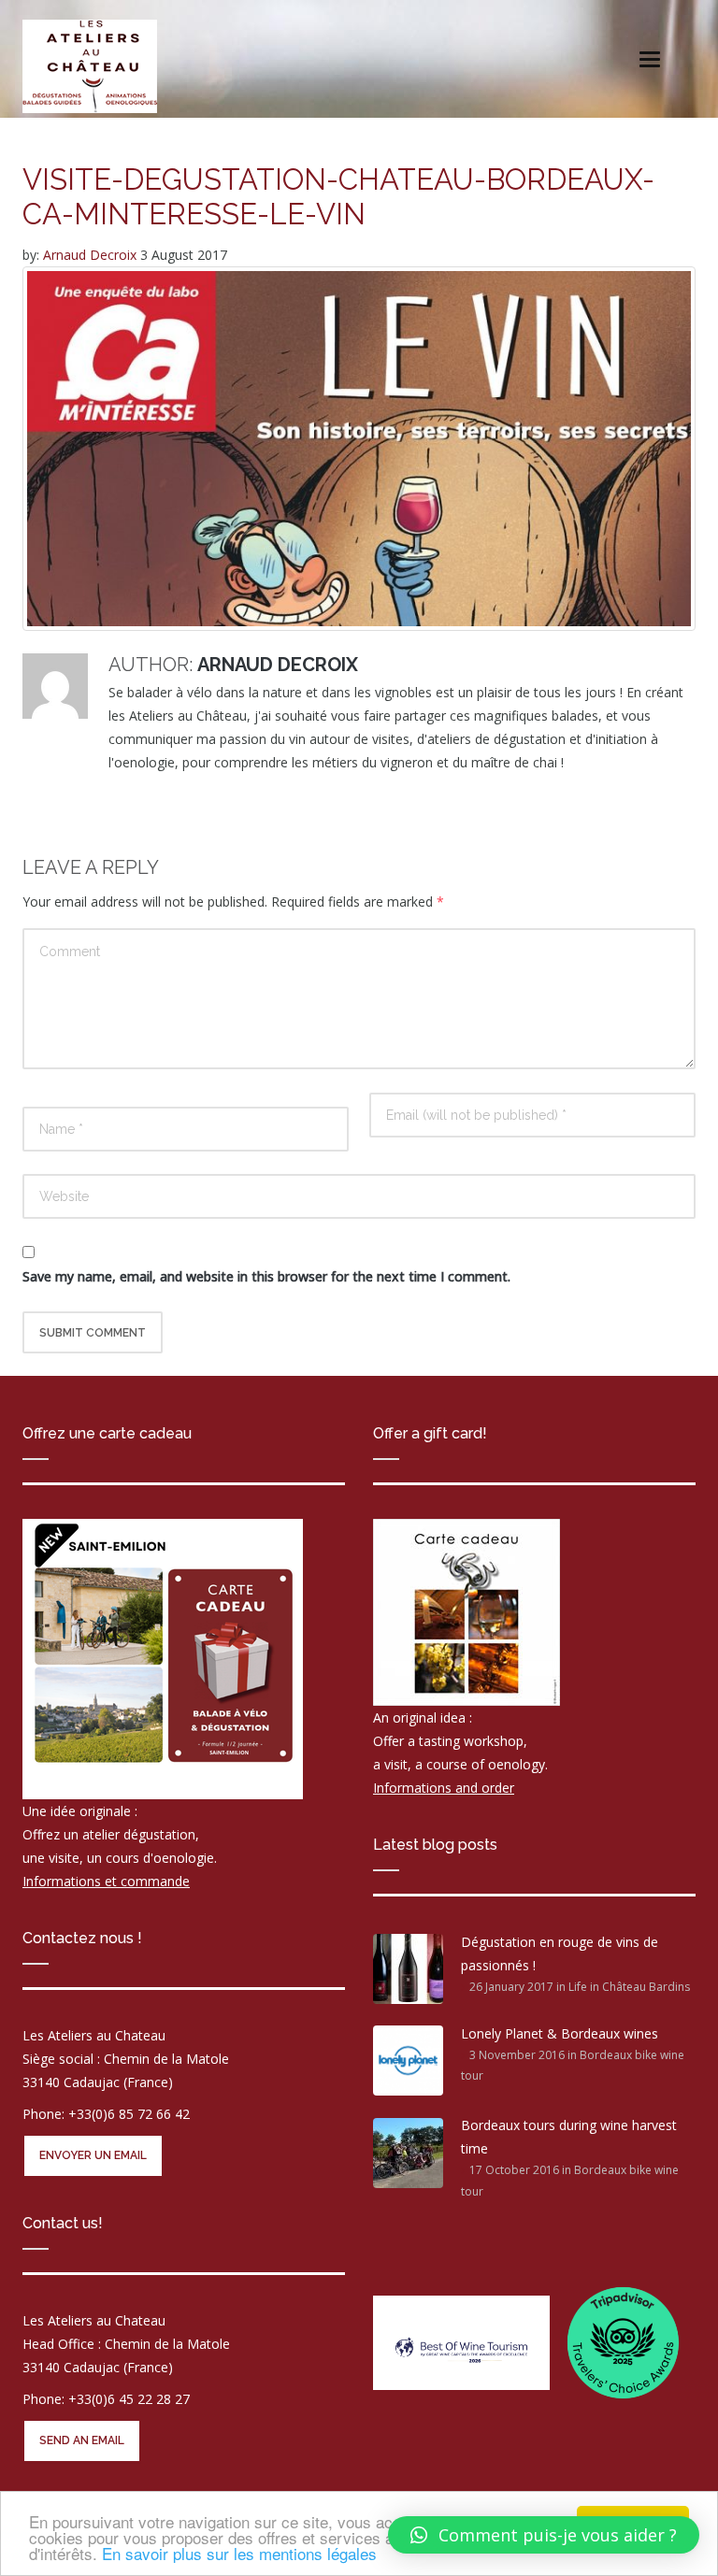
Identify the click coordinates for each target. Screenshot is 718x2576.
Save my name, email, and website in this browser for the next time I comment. (266, 1276)
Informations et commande (106, 1881)
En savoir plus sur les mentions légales (239, 2553)
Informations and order (444, 1788)
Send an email (82, 2440)
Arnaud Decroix (92, 255)
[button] (544, 2535)
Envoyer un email (93, 2155)
